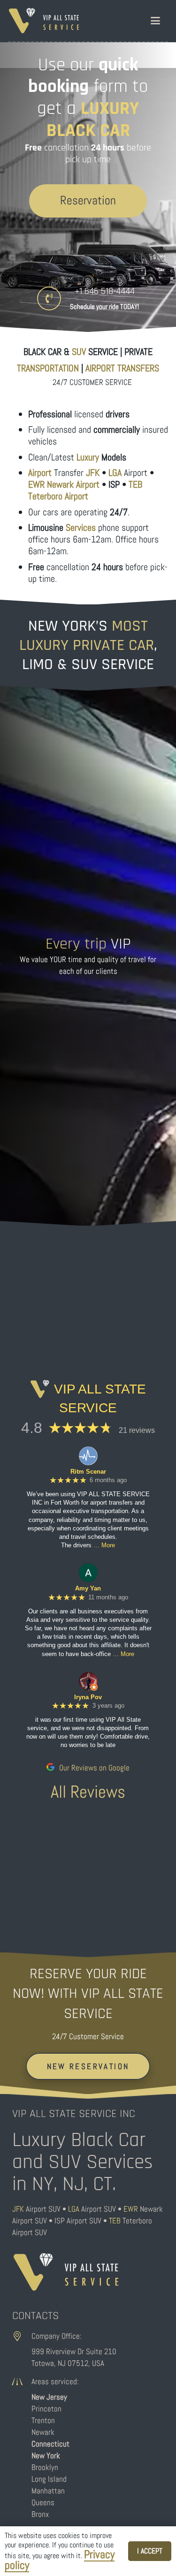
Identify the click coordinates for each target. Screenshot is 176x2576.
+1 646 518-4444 (105, 291)
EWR (131, 2209)
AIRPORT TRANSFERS (122, 368)
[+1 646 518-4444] (54, 298)
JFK (18, 2209)
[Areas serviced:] (22, 2382)
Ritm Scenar (88, 1472)
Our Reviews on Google (93, 1768)
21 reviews (137, 1430)
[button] (155, 21)
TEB (115, 2221)
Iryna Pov (88, 1697)
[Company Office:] (22, 2336)
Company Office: (57, 2336)
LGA (74, 2209)
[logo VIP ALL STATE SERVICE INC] (44, 21)
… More (104, 1545)
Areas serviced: (55, 2381)
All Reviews (88, 1792)
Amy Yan (88, 1588)
